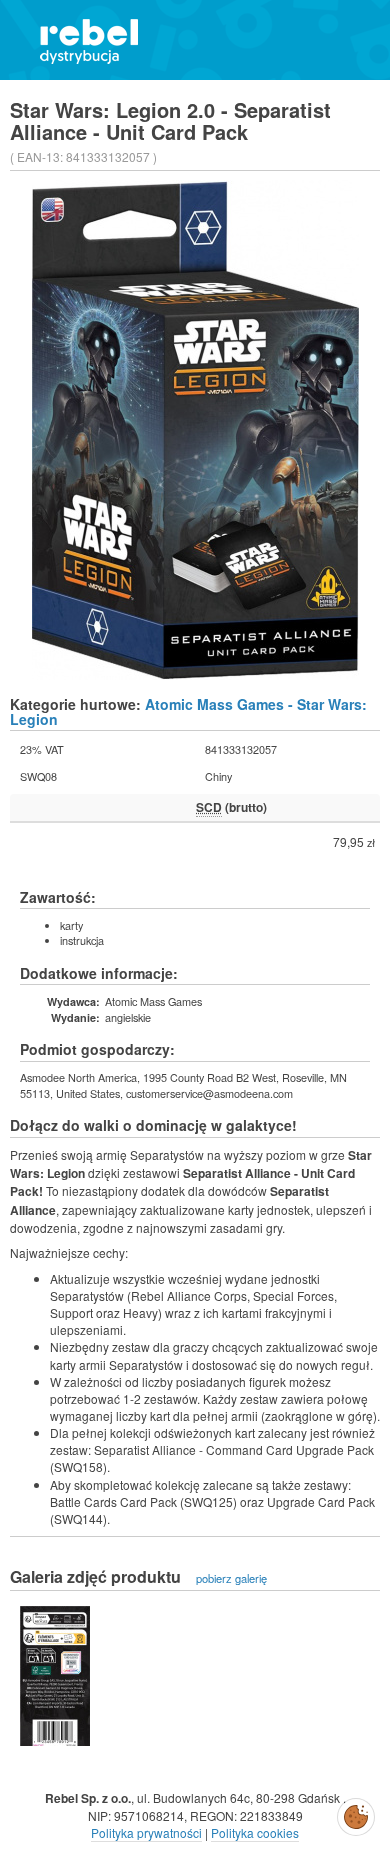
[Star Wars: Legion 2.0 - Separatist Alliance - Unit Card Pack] (55, 1676)
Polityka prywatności (146, 1832)
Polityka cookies (255, 1832)
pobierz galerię (231, 1578)
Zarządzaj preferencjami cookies (356, 1813)
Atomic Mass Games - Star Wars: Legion (188, 711)
